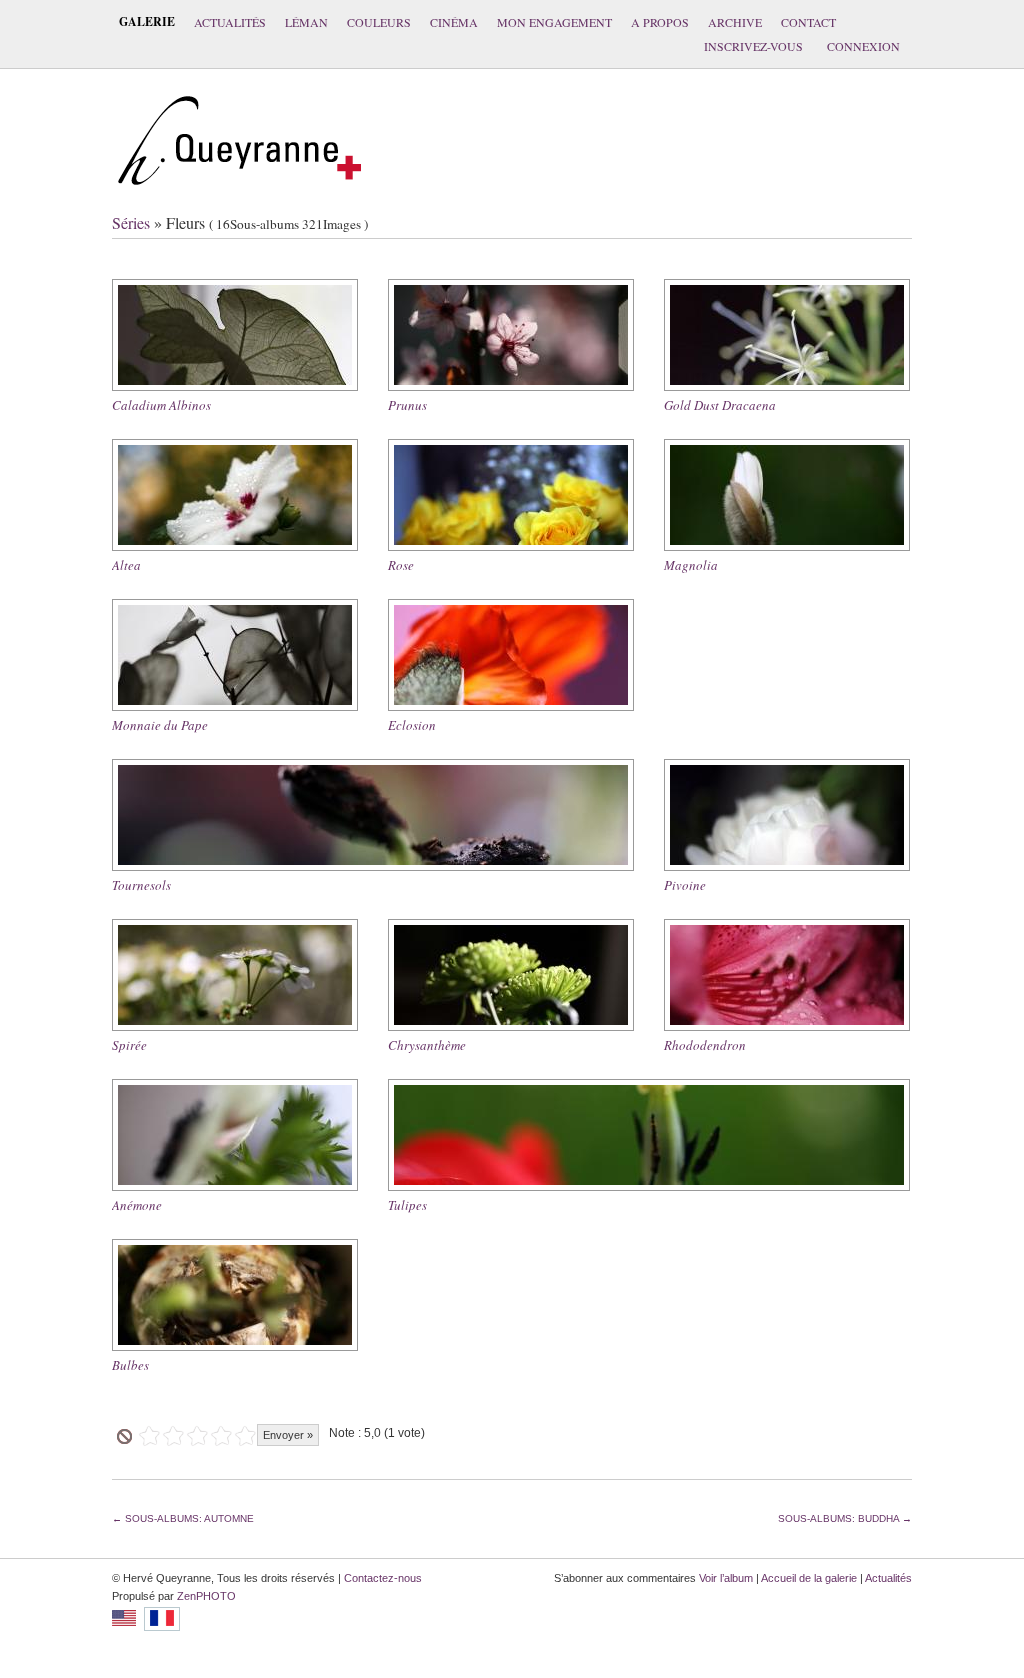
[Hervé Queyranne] (240, 195)
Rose (401, 565)
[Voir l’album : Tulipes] (649, 1135)
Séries (131, 222)
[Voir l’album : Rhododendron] (787, 975)
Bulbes (130, 1365)
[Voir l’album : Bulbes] (235, 1295)
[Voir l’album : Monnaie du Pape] (235, 655)
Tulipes (407, 1205)
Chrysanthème (427, 1045)
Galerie (147, 21)
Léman (306, 22)
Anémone (137, 1205)
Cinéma (454, 22)
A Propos (660, 22)
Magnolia (691, 565)
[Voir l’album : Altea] (235, 495)
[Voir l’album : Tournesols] (373, 815)
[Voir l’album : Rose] (511, 495)
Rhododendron (705, 1045)
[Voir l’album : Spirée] (235, 975)
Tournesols (141, 885)
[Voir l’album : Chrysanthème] (511, 975)
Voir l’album (726, 1578)
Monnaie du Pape (160, 725)
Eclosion (412, 725)
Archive (735, 22)
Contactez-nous (383, 1578)
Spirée (129, 1045)
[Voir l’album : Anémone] (235, 1135)
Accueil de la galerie (809, 1578)
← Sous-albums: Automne (183, 1518)
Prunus (407, 405)
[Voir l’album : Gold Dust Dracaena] (787, 335)
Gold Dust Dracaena (720, 405)
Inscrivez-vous (753, 46)
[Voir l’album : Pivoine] (787, 815)
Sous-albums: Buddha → (845, 1518)
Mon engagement (554, 22)
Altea (126, 565)
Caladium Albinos (161, 405)
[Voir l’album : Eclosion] (511, 655)
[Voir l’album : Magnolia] (787, 495)
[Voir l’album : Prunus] (511, 335)
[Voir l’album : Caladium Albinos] (235, 335)
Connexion (863, 46)
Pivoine (685, 885)
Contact (808, 22)
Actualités (230, 22)
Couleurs (379, 22)
